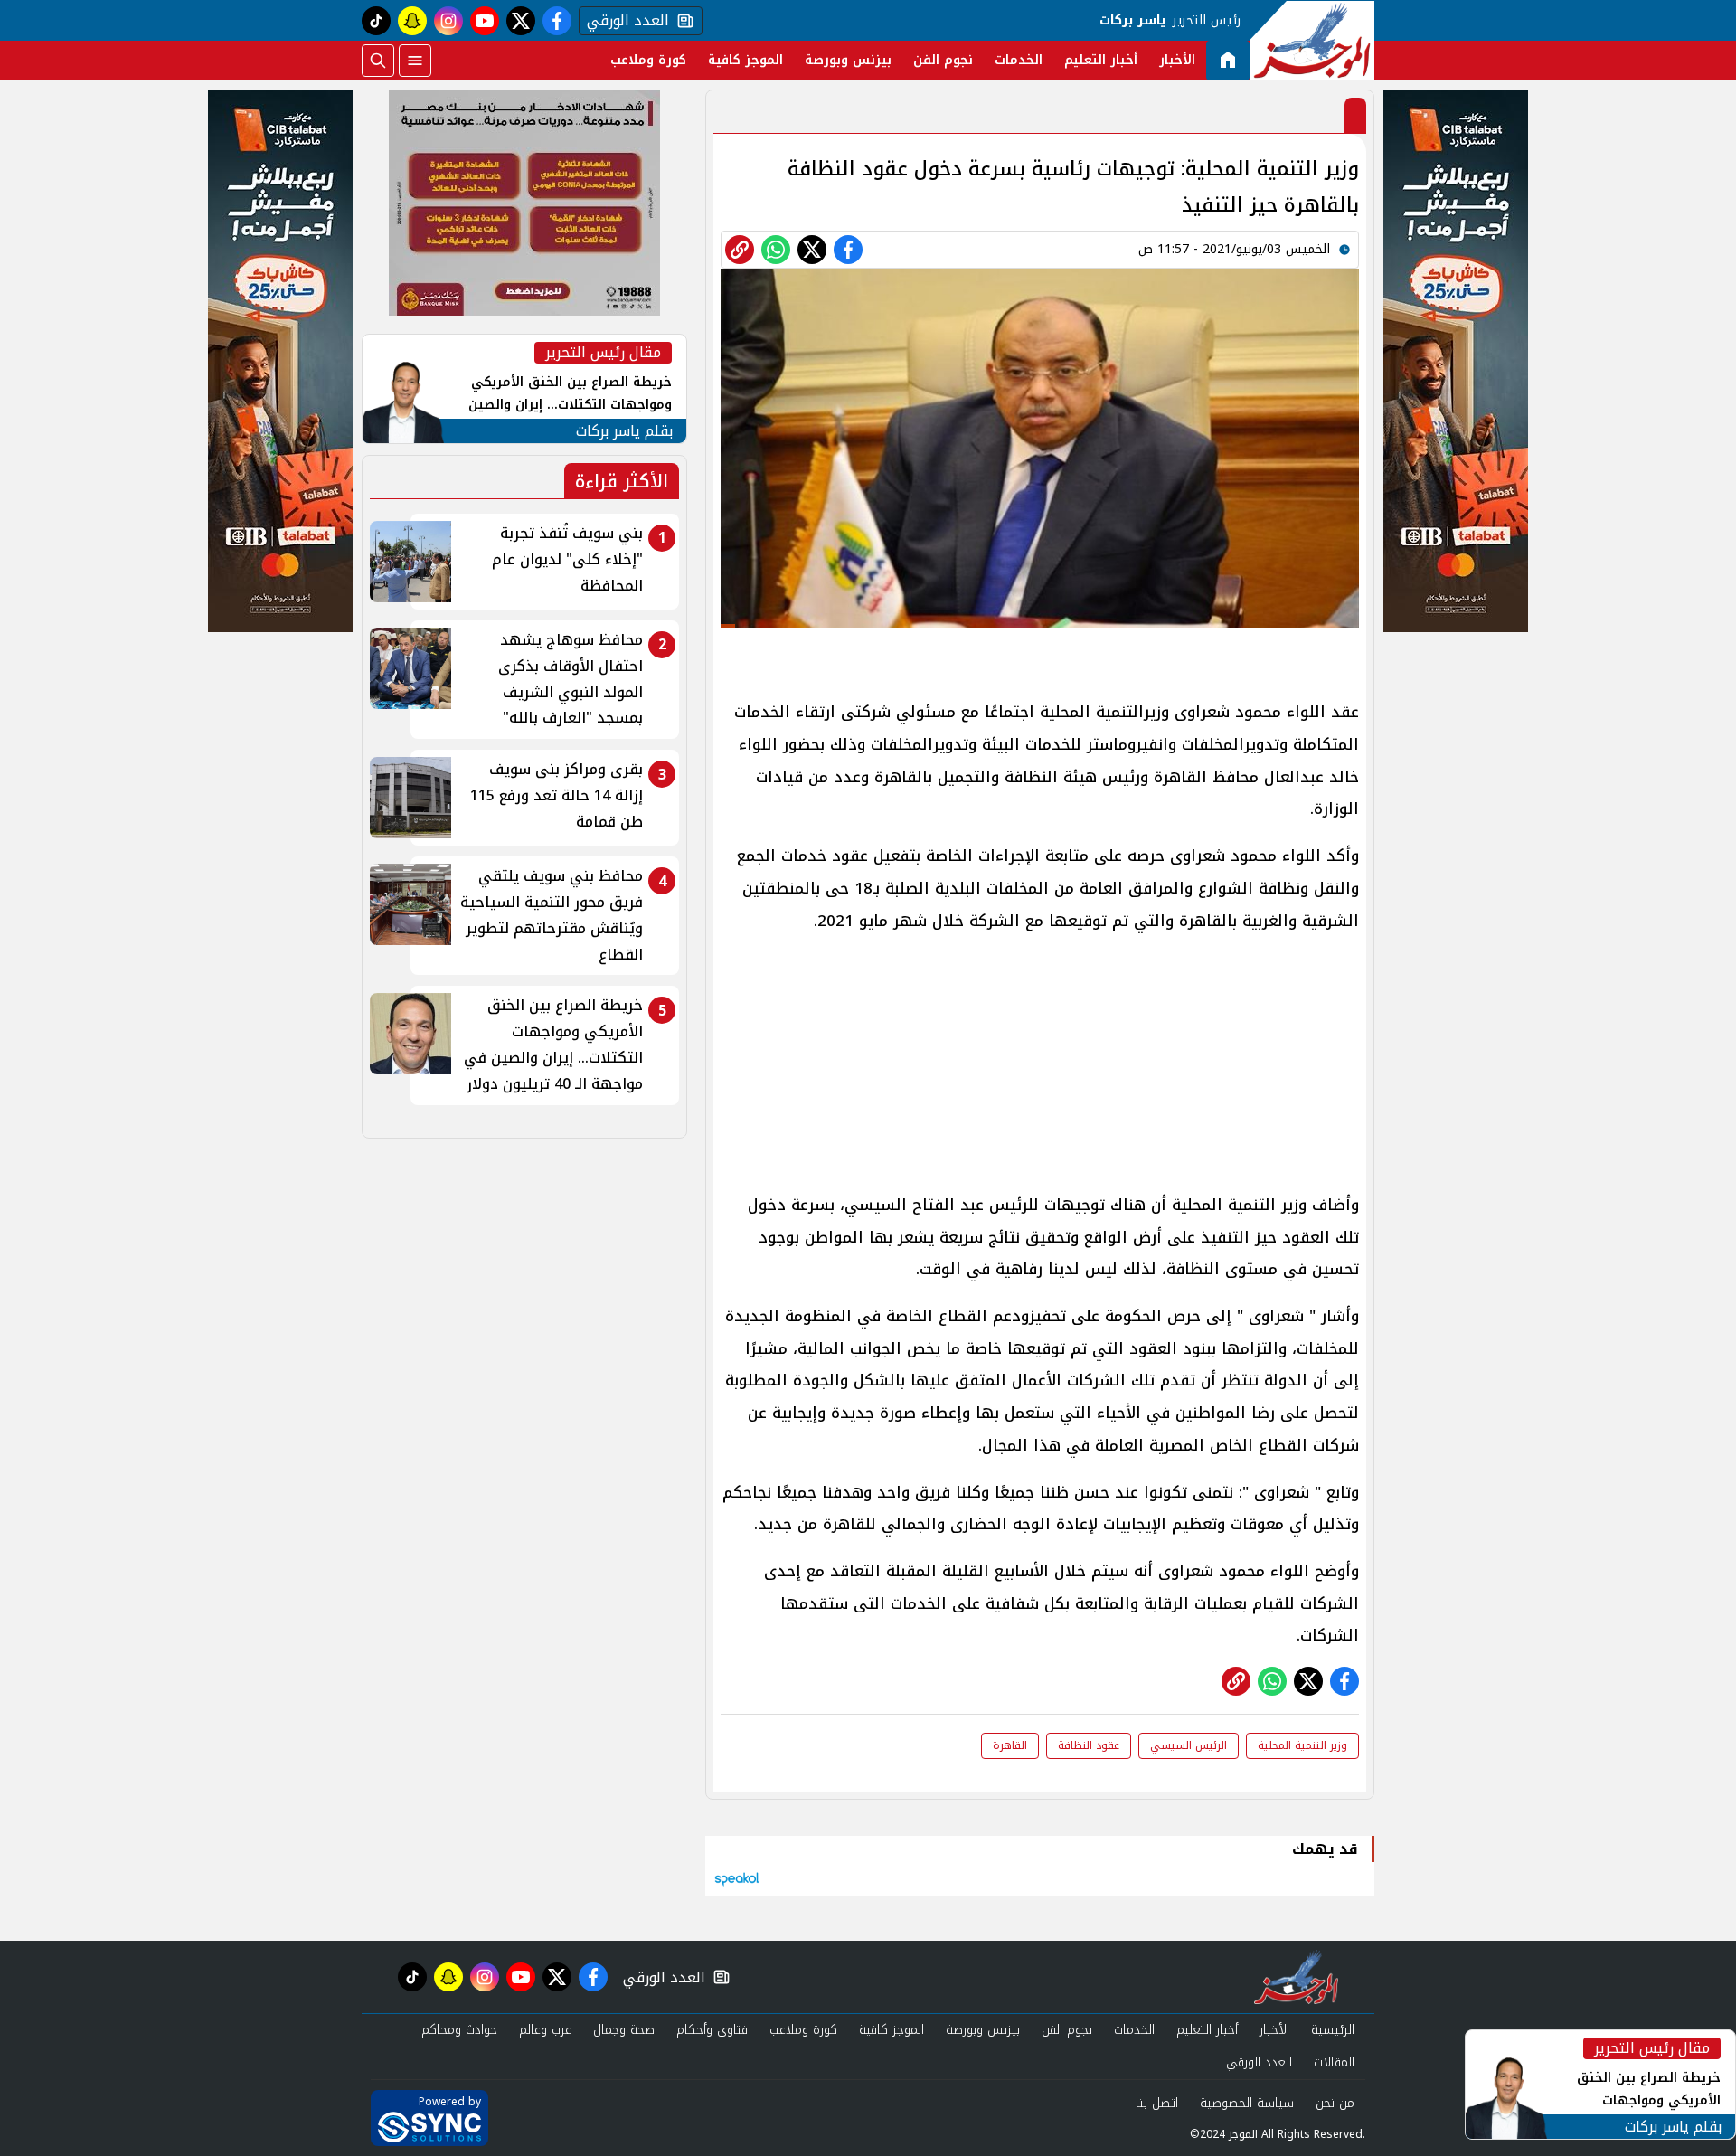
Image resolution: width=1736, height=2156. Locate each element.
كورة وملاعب (648, 60)
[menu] (415, 61)
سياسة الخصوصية (1247, 2103)
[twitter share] (812, 250)
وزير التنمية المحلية (1302, 1745)
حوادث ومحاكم (459, 2030)
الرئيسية (1333, 2030)
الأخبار (1177, 60)
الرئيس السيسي (1189, 1745)
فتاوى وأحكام (712, 2030)
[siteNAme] (1312, 41)
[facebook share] (848, 250)
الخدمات (1019, 60)
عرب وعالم (545, 2030)
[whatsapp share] (776, 250)
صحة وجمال (624, 2030)
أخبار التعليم (1101, 60)
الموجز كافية (745, 60)
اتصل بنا (1157, 2103)
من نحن (1335, 2103)
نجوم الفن (943, 60)
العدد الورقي (624, 21)
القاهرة (1010, 1745)
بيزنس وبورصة (848, 60)
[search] (378, 61)
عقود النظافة (1089, 1745)
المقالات (1334, 2062)
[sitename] (1296, 1977)
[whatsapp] (740, 250)
